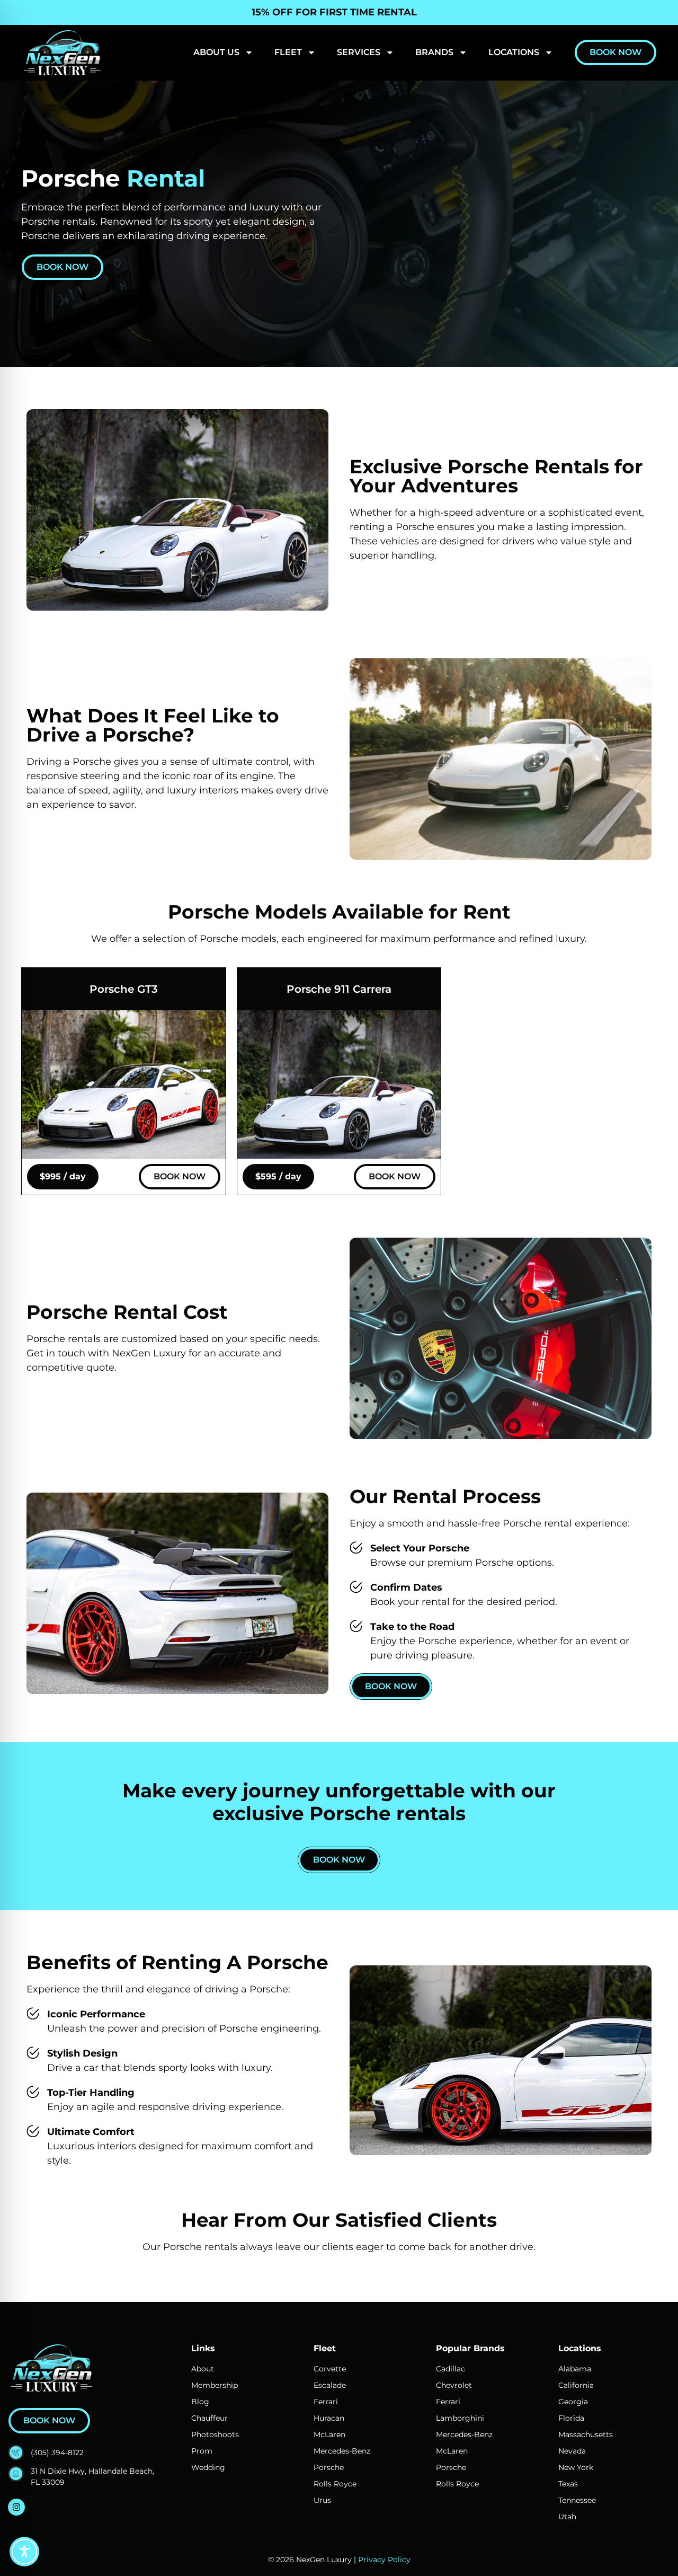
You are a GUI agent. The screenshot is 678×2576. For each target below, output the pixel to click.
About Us (216, 52)
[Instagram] (16, 2507)
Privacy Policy (384, 2560)
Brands (434, 52)
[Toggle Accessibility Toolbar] (24, 2552)
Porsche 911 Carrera (339, 989)
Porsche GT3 (124, 989)
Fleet (288, 52)
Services (359, 52)
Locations (514, 52)
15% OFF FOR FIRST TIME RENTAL (334, 12)
